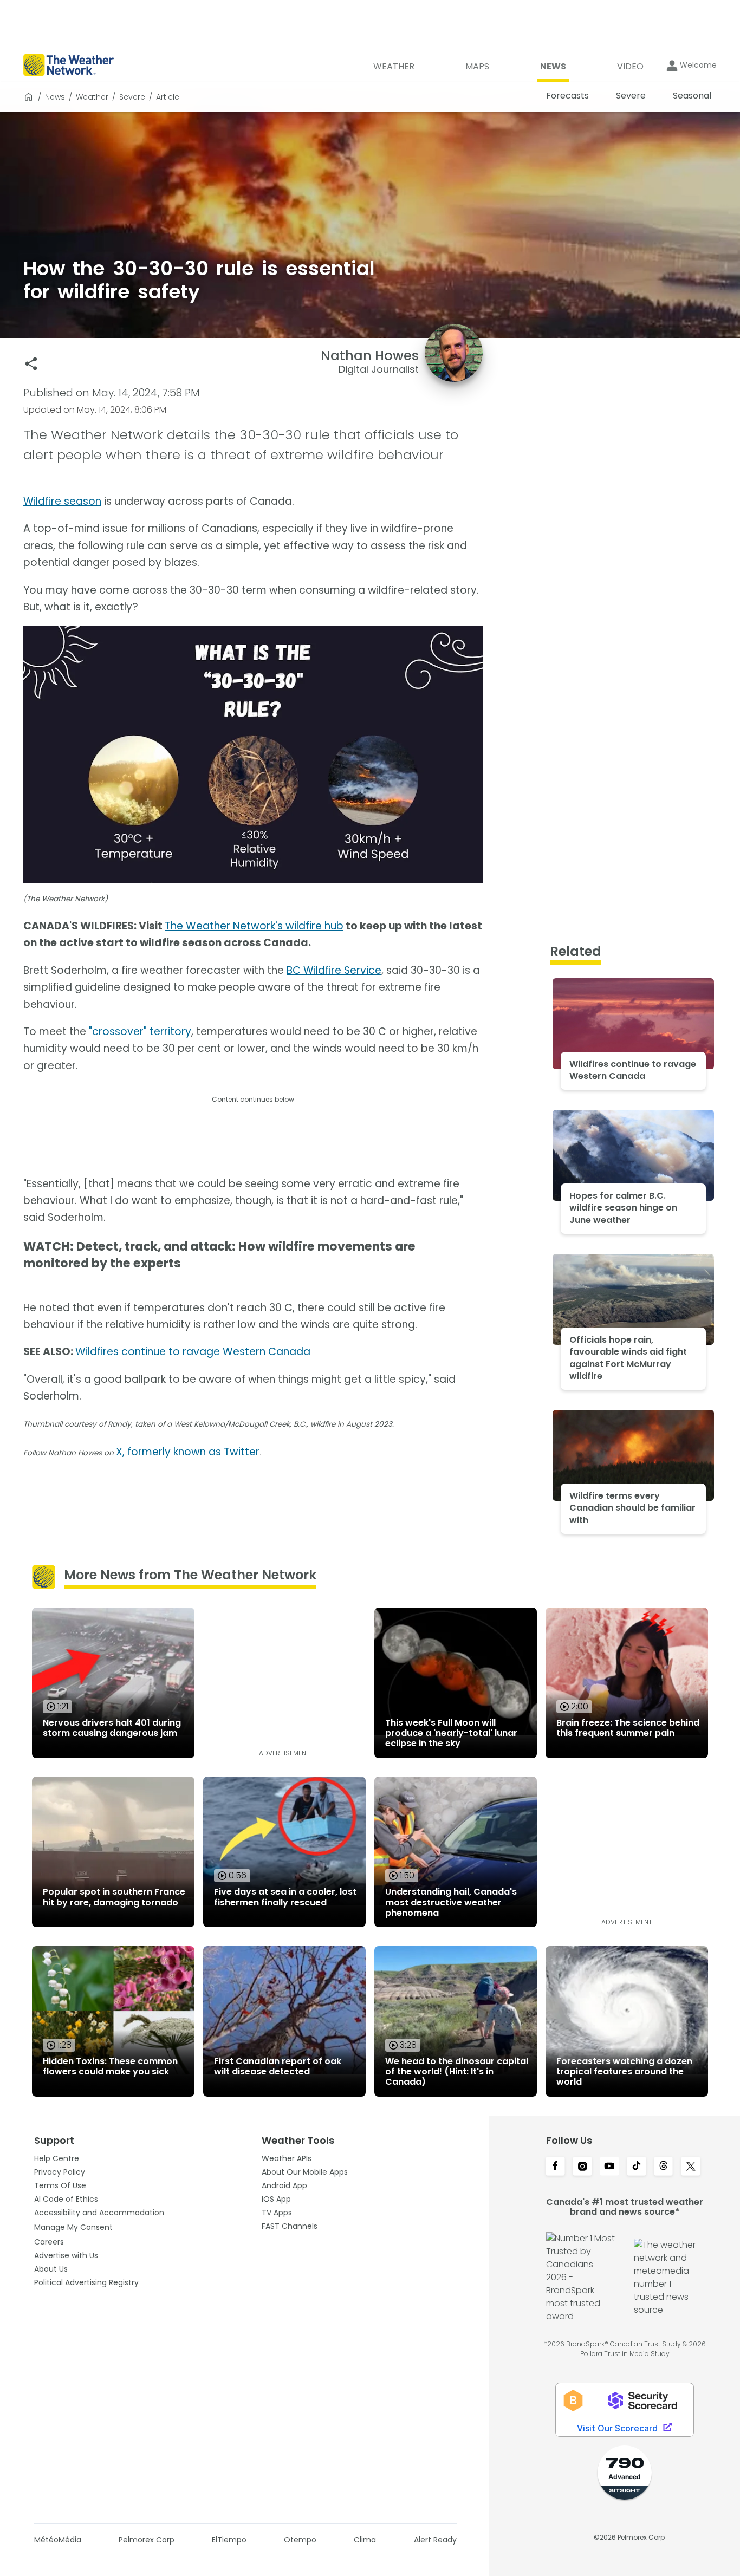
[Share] (31, 364)
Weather (92, 97)
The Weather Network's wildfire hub (254, 926)
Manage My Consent (73, 2227)
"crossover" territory (140, 1032)
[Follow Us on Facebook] (555, 2167)
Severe (132, 97)
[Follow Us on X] (691, 2167)
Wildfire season (62, 501)
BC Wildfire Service (334, 970)
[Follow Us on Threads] (664, 2167)
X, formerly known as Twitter (188, 1452)
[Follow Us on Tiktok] (637, 2167)
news (55, 97)
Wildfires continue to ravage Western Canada (193, 1352)
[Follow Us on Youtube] (609, 2167)
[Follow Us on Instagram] (582, 2167)
